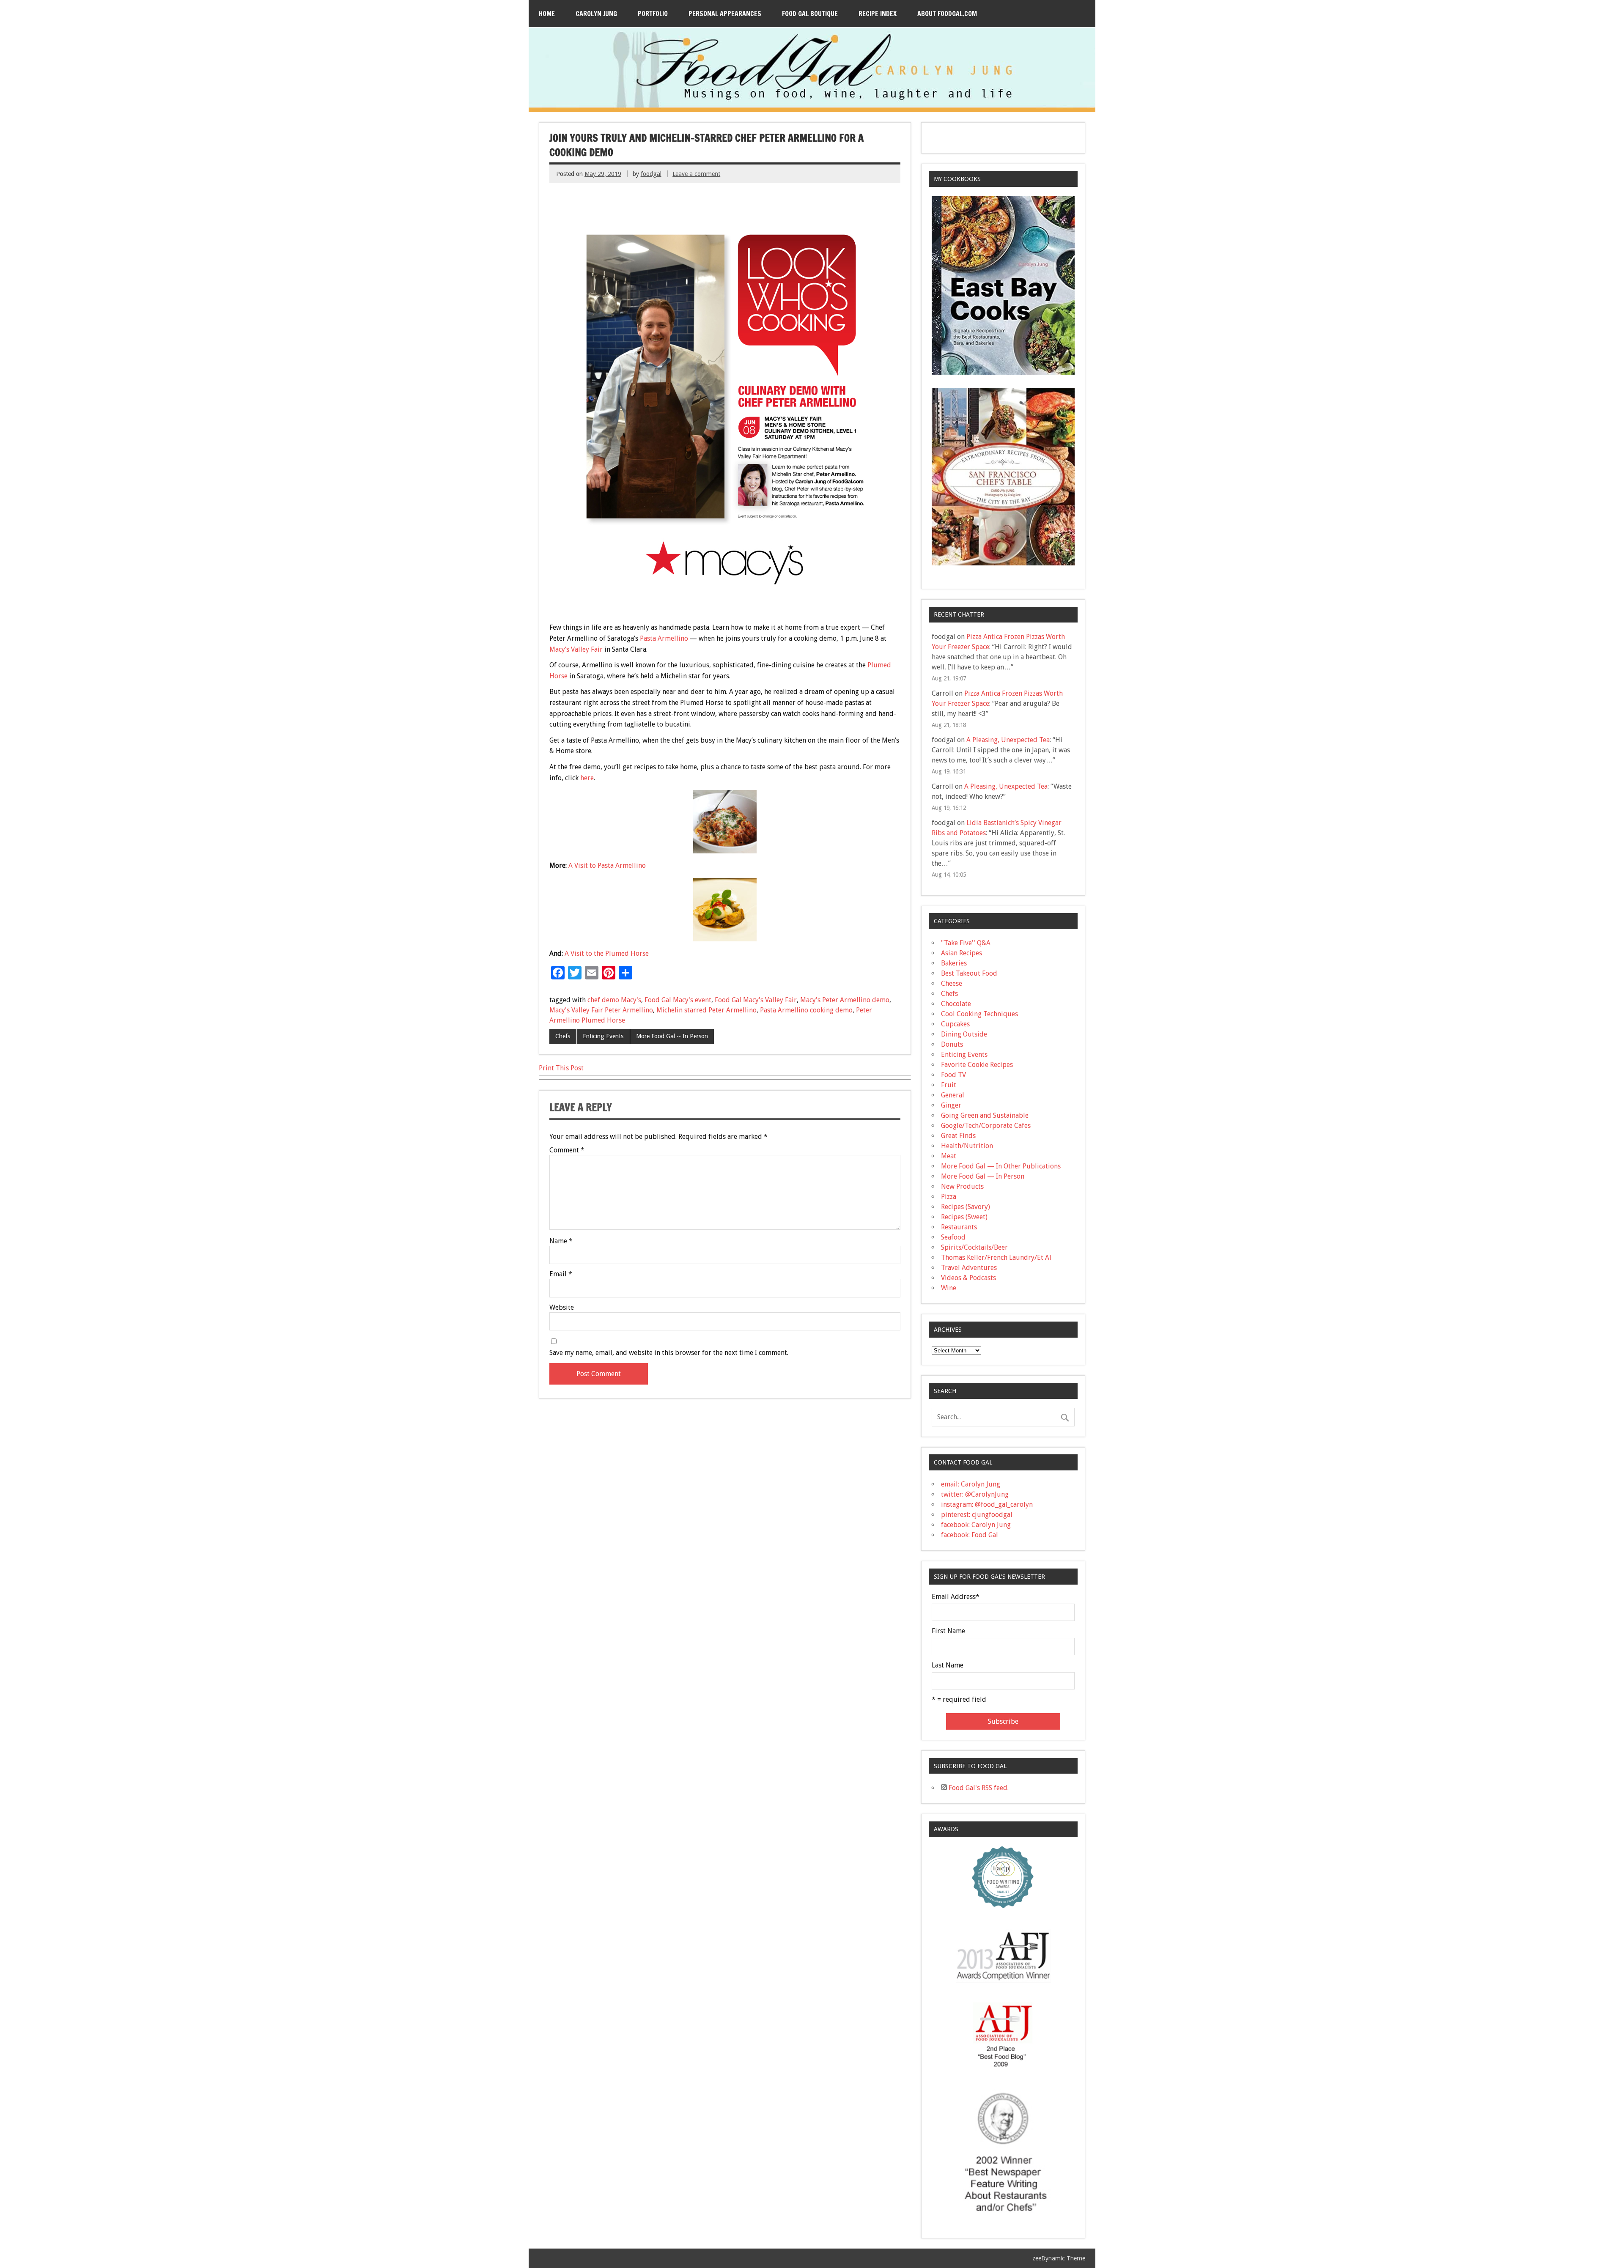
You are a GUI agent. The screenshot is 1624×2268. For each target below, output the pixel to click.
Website (562, 1308)
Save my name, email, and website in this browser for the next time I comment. (669, 1353)
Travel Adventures (969, 1268)
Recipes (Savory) (966, 1207)
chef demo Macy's (614, 1000)
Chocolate (956, 1004)
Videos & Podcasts (968, 1278)
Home (547, 14)
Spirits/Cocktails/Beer (974, 1247)
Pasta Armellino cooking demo (806, 1010)
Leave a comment (696, 174)
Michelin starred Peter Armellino (706, 1010)
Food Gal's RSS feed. (978, 1788)
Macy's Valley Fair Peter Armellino (601, 1010)
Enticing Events (603, 1036)
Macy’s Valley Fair (576, 649)
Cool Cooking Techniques (979, 1014)
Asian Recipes (962, 953)
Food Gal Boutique (810, 14)
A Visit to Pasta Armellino (607, 865)
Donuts (952, 1044)
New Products (962, 1186)
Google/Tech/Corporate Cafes (986, 1126)
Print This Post (561, 1068)
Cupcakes (955, 1024)
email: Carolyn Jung (971, 1484)
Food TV (953, 1075)
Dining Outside (964, 1034)
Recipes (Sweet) (964, 1217)
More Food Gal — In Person (983, 1176)
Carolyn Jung (596, 14)
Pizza (949, 1197)
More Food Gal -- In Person (672, 1036)
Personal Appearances (725, 14)
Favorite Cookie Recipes (977, 1065)
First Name (948, 1631)
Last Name (948, 1665)
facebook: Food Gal (970, 1535)
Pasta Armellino (664, 638)
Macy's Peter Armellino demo (845, 1000)
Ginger (951, 1105)
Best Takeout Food (969, 973)
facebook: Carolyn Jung (976, 1525)
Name (561, 1241)
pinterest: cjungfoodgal (977, 1515)
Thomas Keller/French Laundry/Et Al (996, 1257)
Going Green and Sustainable (985, 1115)
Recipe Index (878, 14)
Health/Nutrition (967, 1146)
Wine (949, 1288)
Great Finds (958, 1136)
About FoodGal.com (947, 14)
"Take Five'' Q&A (966, 943)
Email (561, 1274)
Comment (567, 1150)
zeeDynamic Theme (1059, 2258)
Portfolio (653, 14)
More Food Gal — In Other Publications (1001, 1166)
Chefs (563, 1036)
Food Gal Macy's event (678, 1000)
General (953, 1095)
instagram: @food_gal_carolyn (987, 1504)
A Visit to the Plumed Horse (607, 953)
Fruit (949, 1085)
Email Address (956, 1597)
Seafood (953, 1237)
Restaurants (959, 1227)
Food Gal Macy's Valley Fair (756, 1000)
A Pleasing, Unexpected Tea (1008, 740)
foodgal (651, 174)
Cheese (952, 983)
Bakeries (954, 963)
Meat (949, 1156)
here (587, 778)
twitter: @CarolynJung (975, 1494)
